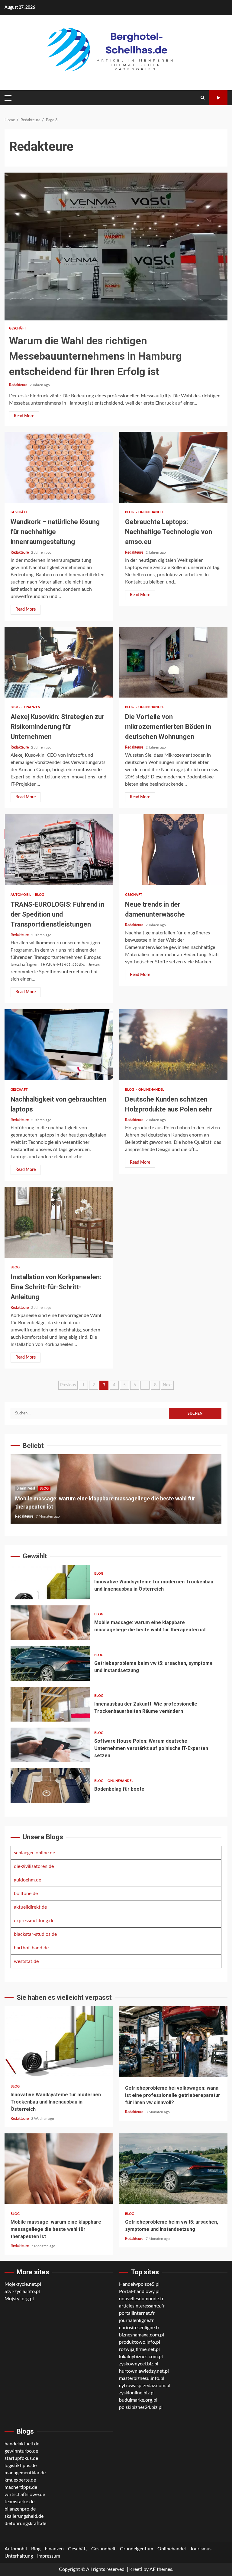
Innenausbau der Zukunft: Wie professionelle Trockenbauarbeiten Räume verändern (50, 1704)
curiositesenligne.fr (139, 2328)
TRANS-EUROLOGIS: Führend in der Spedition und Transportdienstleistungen (59, 850)
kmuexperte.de (20, 2480)
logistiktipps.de (21, 2466)
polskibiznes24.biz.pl (141, 2407)
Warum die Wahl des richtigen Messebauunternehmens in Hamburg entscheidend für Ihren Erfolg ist (116, 246)
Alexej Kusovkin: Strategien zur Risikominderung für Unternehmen (59, 662)
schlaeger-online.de (34, 1853)
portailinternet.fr (137, 2313)
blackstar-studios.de (35, 1934)
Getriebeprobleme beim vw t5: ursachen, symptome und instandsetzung (50, 1663)
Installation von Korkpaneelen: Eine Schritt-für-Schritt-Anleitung (59, 1222)
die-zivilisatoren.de (34, 1866)
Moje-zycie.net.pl (23, 2284)
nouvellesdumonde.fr (141, 2299)
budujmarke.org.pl (138, 2400)
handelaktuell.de (22, 2444)
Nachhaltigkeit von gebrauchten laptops (59, 1045)
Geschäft (18, 328)
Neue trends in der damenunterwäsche (173, 850)
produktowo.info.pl (140, 2342)
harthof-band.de (31, 1948)
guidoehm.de (27, 1880)
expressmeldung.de (34, 1921)
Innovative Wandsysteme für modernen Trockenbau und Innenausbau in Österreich (50, 1582)
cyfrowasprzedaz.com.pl (145, 2386)
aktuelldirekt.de (30, 1907)
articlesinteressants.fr (142, 2306)
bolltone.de (26, 1894)
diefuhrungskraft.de (25, 2524)
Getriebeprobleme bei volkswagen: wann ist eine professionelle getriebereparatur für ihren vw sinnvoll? (173, 2042)
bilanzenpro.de (20, 2509)
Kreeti (136, 2569)
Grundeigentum (137, 2549)
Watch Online (218, 98)
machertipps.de (21, 2487)
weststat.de (26, 1961)
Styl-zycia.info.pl (22, 2291)
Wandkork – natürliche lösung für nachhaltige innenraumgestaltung (59, 467)
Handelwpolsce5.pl (139, 2284)
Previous (68, 1385)
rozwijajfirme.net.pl (139, 2349)
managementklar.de (25, 2473)
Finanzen (32, 707)
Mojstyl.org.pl (19, 2299)
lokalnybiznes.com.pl (141, 2357)
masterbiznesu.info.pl (142, 2378)
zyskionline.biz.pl (137, 2393)
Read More (24, 416)
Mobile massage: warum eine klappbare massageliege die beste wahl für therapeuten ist (50, 1623)
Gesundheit (103, 2549)
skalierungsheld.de (24, 2516)
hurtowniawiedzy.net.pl (144, 2371)
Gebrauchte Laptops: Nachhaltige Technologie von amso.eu (173, 467)
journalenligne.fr (136, 2320)
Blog (130, 512)
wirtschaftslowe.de (25, 2495)
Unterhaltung (19, 2556)
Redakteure (19, 385)
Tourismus (201, 2549)
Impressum (49, 2556)
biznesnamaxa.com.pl (142, 2335)
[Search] (203, 98)
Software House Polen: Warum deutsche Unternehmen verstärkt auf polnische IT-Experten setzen (50, 1745)
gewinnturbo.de (21, 2451)
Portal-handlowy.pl (139, 2291)
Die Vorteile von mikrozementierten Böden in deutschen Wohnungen (173, 662)
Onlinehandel (151, 512)
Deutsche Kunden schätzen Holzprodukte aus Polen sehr (173, 1045)
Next (167, 1385)
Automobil (21, 895)
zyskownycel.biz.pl (139, 2364)
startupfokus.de (21, 2458)
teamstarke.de (19, 2502)
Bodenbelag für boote (50, 1786)
